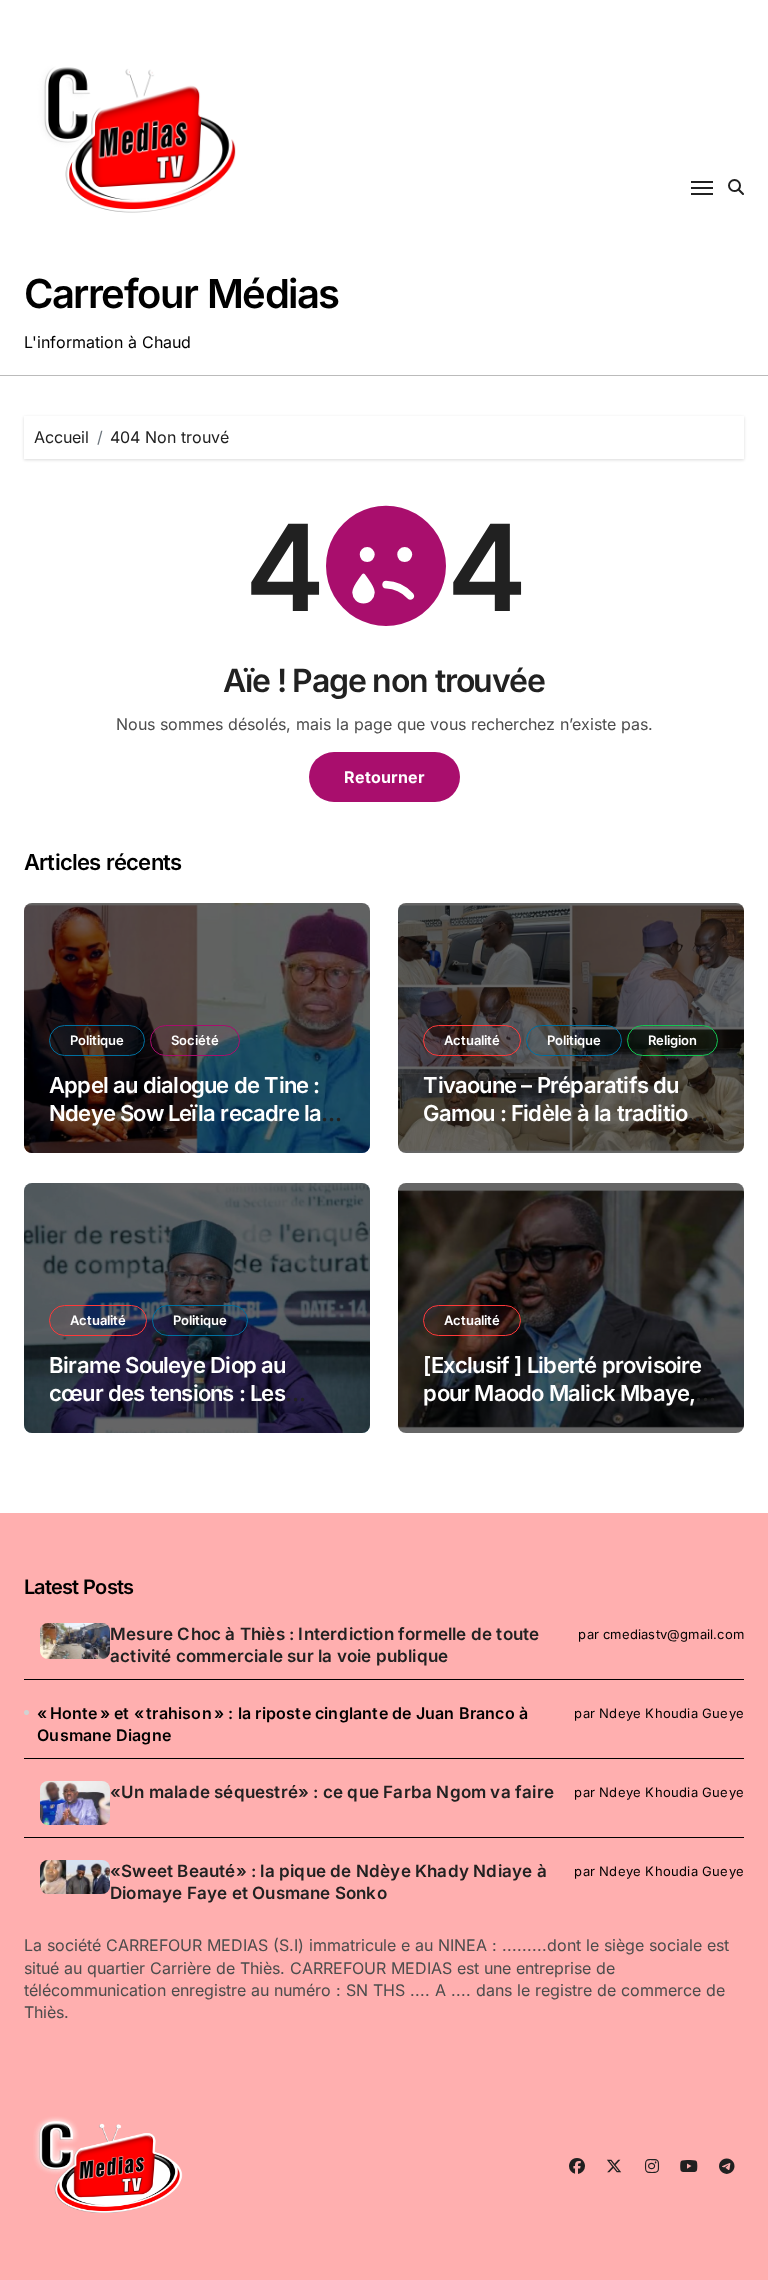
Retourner (384, 777)
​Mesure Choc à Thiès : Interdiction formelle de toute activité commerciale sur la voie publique (324, 1645)
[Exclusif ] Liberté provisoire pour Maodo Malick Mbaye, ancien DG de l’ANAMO (562, 1393)
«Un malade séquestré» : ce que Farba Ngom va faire (332, 1792)
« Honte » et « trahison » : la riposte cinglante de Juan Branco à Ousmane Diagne (282, 1724)
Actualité (472, 1040)
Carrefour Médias (181, 293)
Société (195, 1040)
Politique (97, 1040)
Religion (672, 1040)
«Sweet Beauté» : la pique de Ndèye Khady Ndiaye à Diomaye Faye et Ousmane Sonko (328, 1882)
